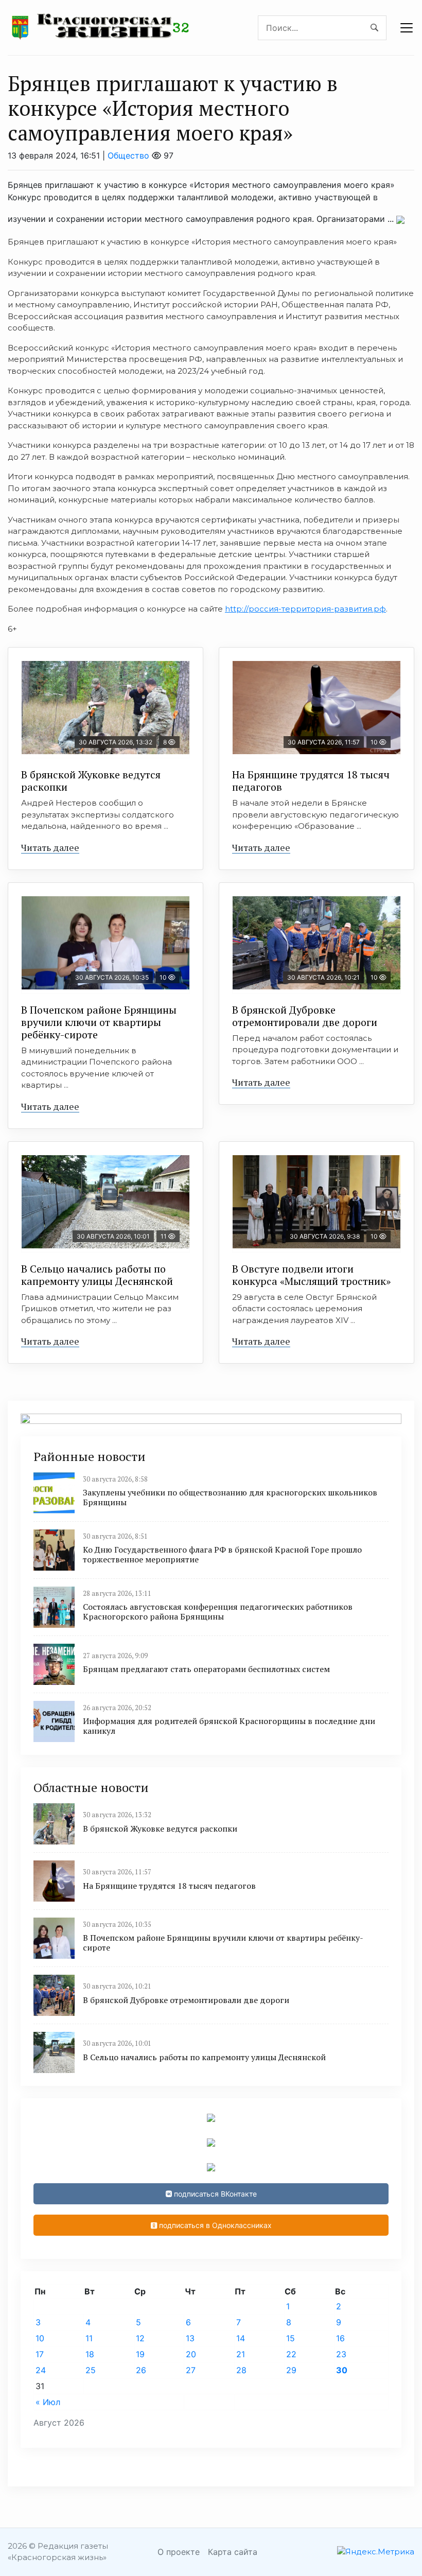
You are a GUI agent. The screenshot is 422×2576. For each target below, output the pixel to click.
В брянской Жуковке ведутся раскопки (91, 781)
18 (90, 2354)
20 (191, 2354)
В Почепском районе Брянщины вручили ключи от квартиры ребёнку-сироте (99, 1022)
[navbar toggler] (407, 28)
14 (241, 2338)
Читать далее (50, 847)
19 (140, 2354)
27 (191, 2370)
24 (41, 2370)
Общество (128, 155)
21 (241, 2354)
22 (291, 2354)
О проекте (179, 2552)
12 (140, 2338)
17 (40, 2354)
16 (340, 2338)
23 (341, 2354)
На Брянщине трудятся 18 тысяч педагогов (311, 781)
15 (291, 2338)
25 (91, 2370)
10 (40, 2338)
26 (141, 2370)
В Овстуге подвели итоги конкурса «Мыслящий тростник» (311, 1275)
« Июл (48, 2402)
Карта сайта (233, 2552)
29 (291, 2370)
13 (190, 2338)
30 (342, 2370)
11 (89, 2338)
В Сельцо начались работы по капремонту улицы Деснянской (97, 1275)
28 (241, 2370)
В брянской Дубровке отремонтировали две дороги (305, 1016)
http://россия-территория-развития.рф (305, 609)
